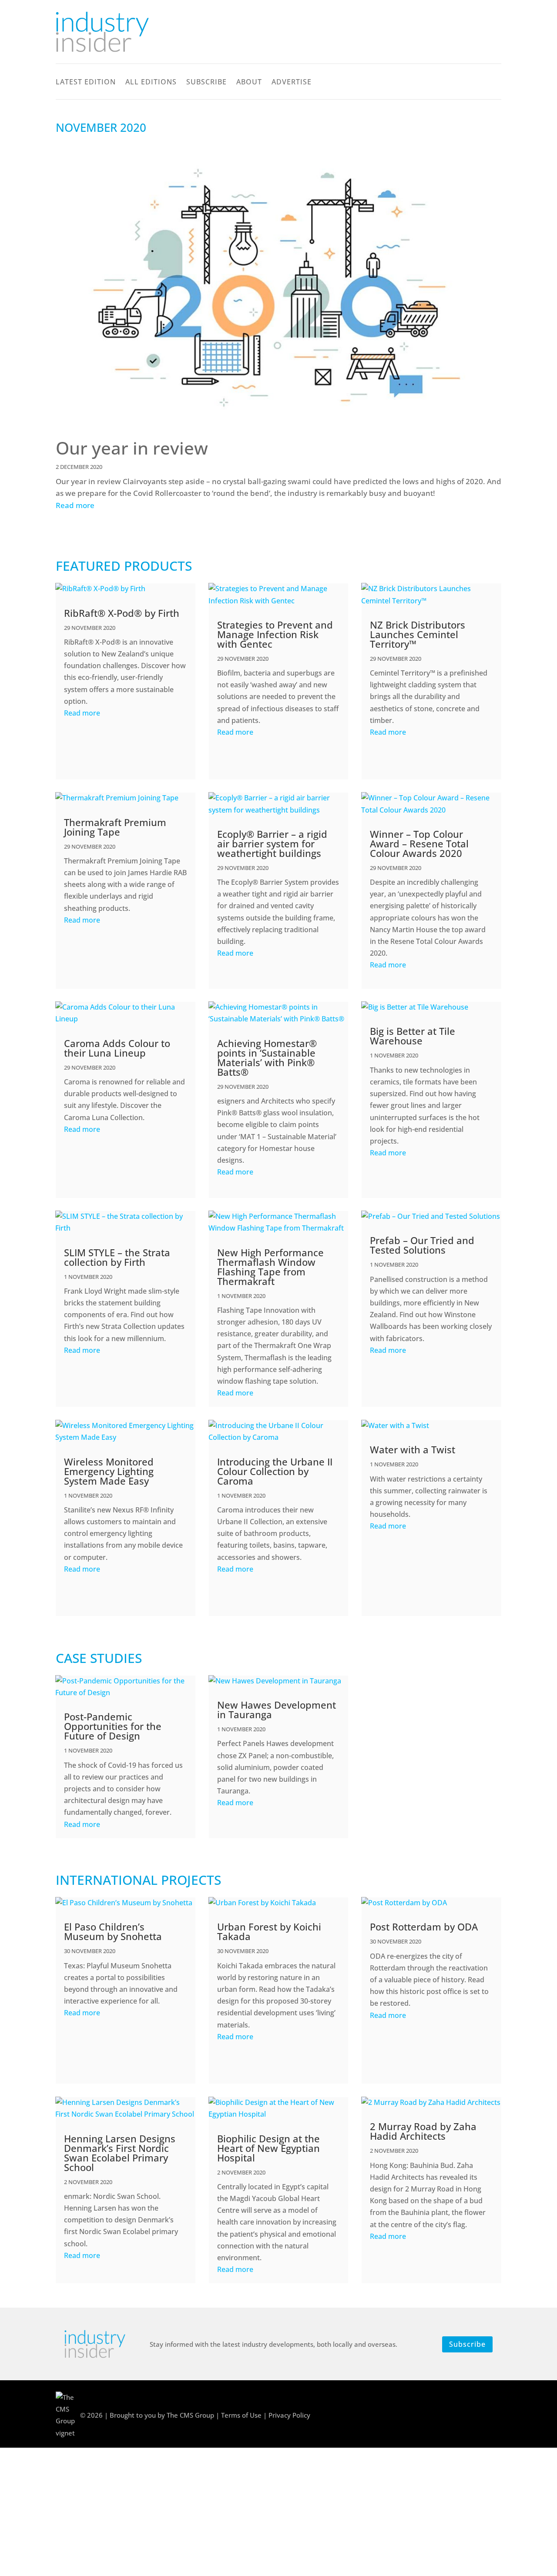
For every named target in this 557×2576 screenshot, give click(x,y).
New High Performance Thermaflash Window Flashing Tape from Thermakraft (270, 1267)
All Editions (151, 83)
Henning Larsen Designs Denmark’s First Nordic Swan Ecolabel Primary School (120, 2153)
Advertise (292, 83)
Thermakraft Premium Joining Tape (115, 827)
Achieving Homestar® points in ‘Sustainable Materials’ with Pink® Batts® (267, 1057)
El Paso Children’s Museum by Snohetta (113, 1931)
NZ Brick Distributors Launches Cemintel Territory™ (418, 634)
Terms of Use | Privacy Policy (266, 2415)
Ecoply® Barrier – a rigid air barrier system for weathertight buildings (272, 843)
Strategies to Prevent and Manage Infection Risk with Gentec (275, 634)
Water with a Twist (413, 1449)
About (249, 83)
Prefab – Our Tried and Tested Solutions (422, 1245)
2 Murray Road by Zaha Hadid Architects (423, 2131)
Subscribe (206, 83)
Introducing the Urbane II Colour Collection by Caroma (275, 1471)
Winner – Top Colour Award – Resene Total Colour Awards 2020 (419, 843)
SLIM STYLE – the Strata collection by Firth (117, 1257)
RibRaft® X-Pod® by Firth (122, 613)
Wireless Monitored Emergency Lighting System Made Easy (109, 1471)
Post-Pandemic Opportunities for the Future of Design (113, 1726)
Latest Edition (86, 83)
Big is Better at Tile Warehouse (413, 1036)
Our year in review (132, 448)
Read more (75, 505)
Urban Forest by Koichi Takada (269, 1931)
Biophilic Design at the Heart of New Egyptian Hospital (268, 2148)
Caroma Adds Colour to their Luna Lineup (117, 1048)
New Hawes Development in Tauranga (277, 1710)
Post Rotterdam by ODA (424, 1927)
